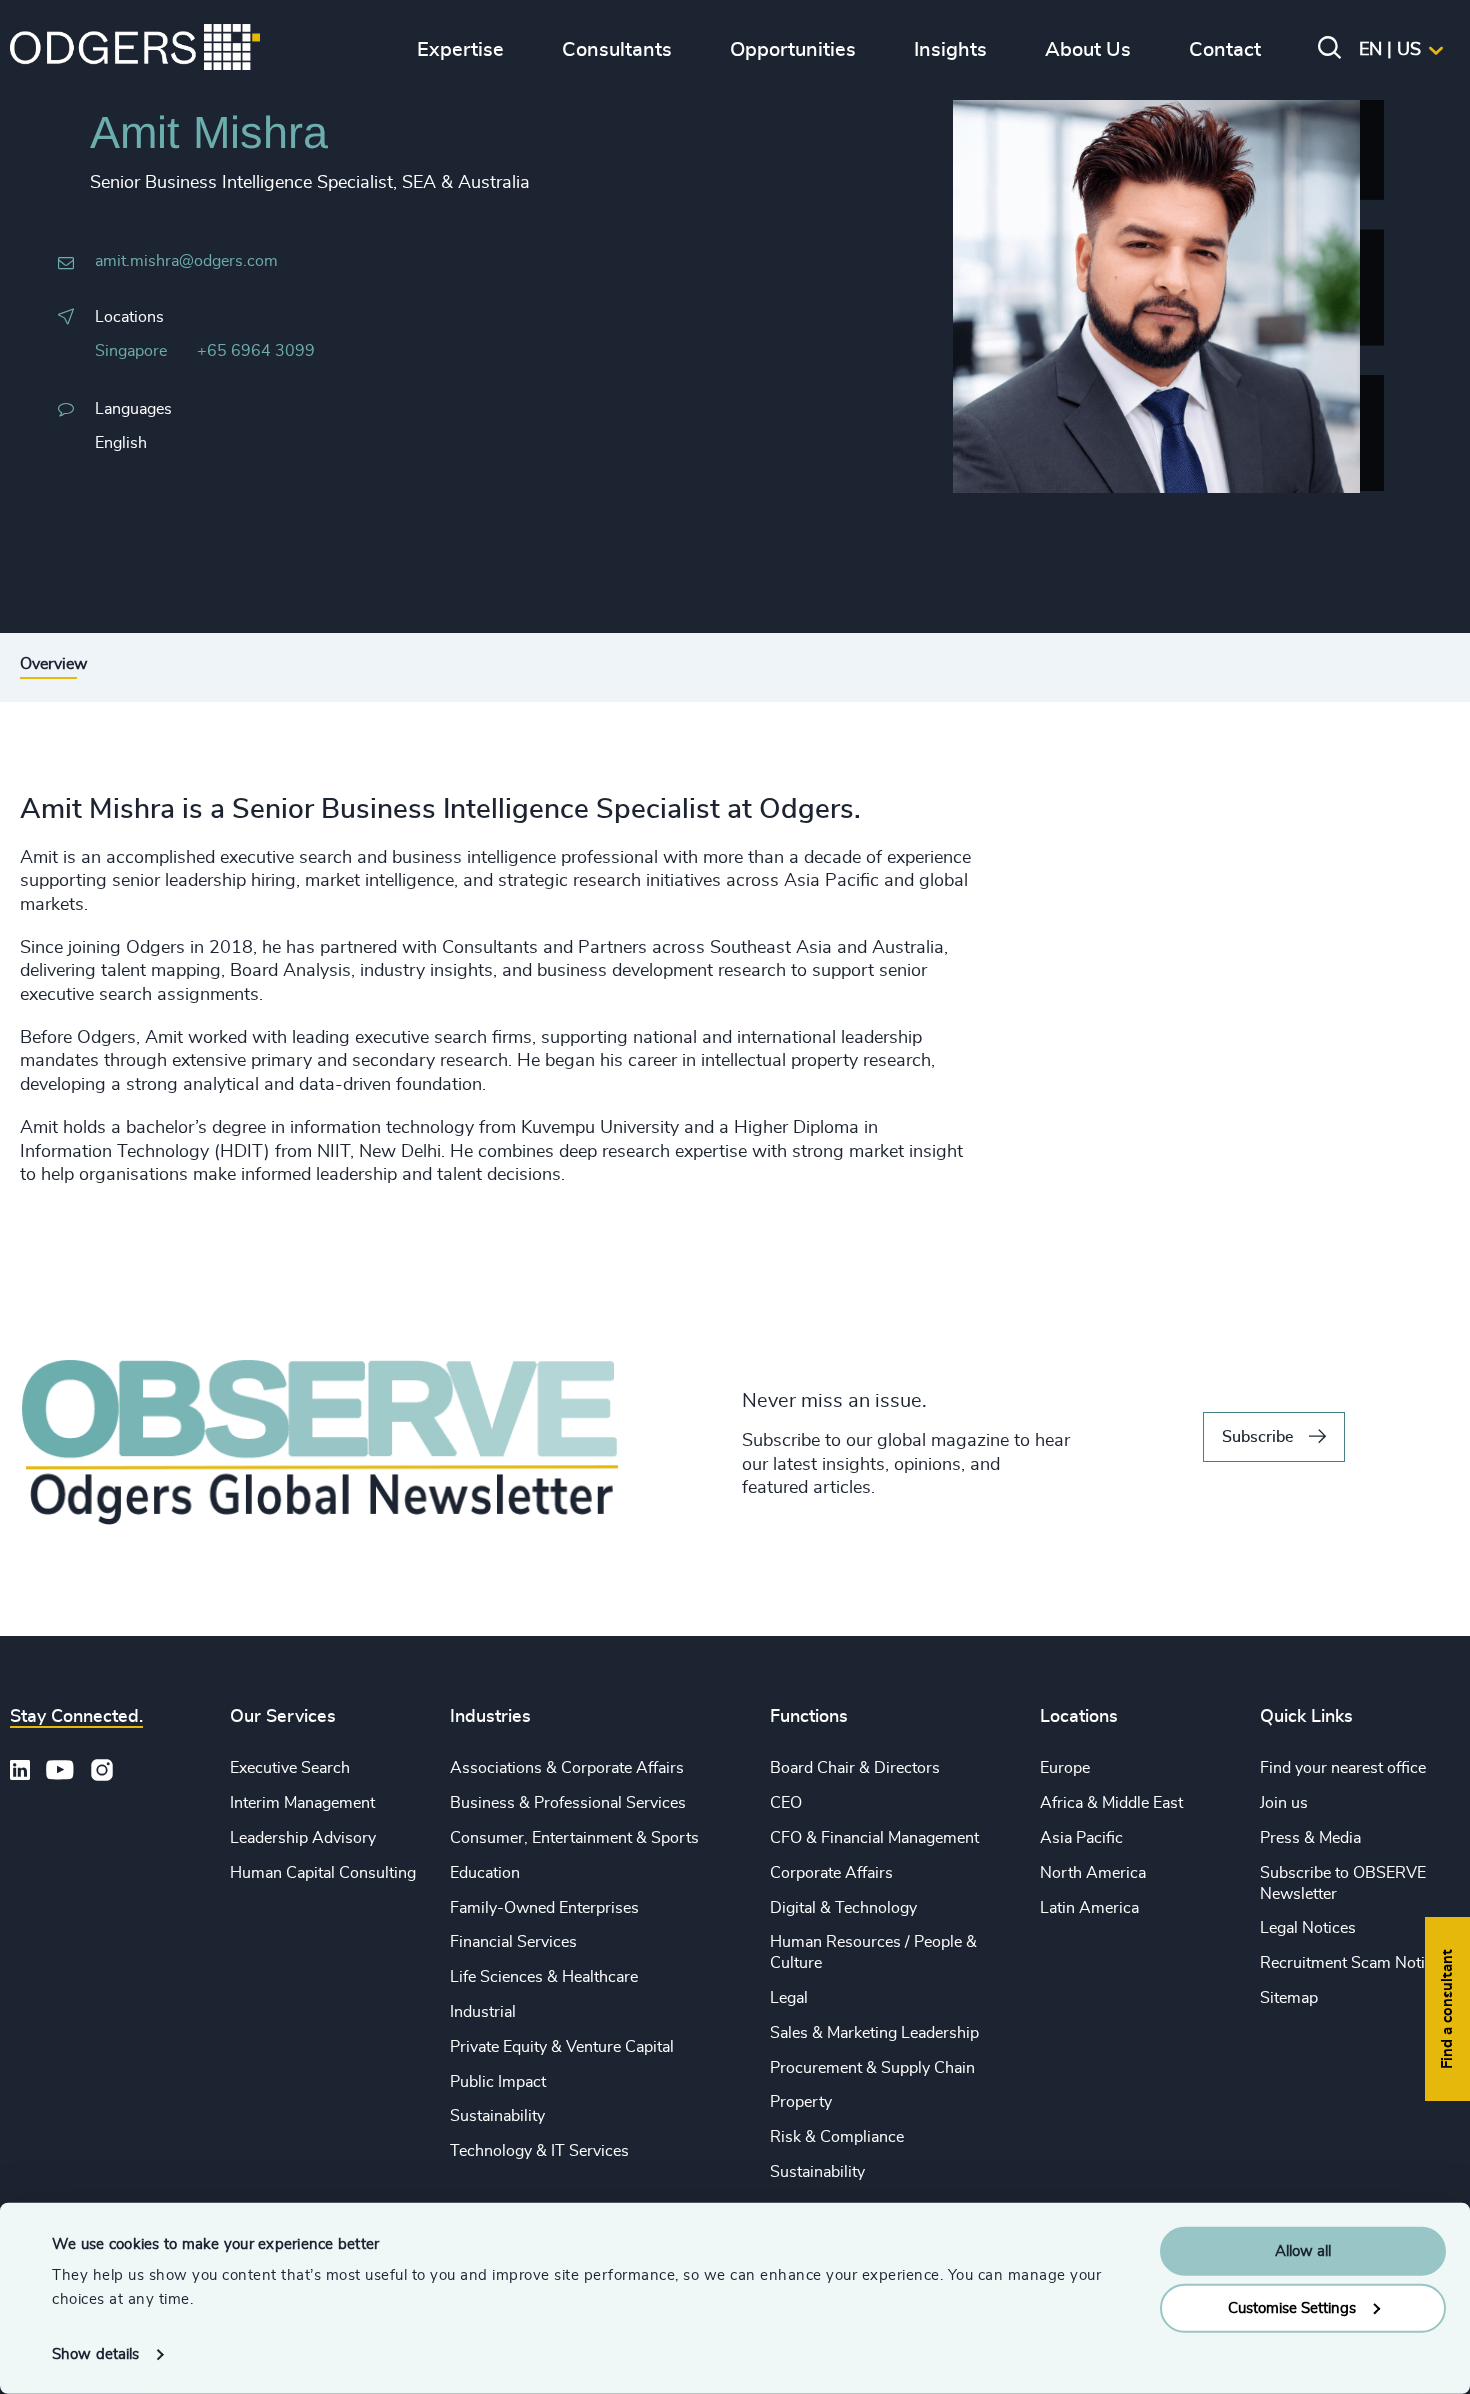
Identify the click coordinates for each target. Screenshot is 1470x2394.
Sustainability (497, 2116)
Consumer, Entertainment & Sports (574, 1838)
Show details (95, 2354)
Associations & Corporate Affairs (567, 1768)
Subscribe (1257, 1437)
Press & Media (1310, 1838)
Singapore (131, 351)
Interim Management (302, 1803)
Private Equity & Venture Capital (562, 2047)
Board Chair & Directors (855, 1768)
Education (485, 1873)
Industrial (483, 2012)
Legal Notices (1308, 1928)
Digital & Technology (843, 1908)
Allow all (1303, 2251)
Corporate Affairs (831, 1873)
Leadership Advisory (303, 1838)
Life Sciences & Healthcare (544, 1977)
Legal (789, 1998)
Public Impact (498, 2082)
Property (801, 2102)
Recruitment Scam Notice (1350, 1963)
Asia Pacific (1081, 1838)
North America (1093, 1873)
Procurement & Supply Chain (872, 2068)
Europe (1065, 1768)
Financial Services (513, 1942)
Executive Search (290, 1768)
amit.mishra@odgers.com (186, 261)
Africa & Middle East (1111, 1803)
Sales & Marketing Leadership (874, 2033)
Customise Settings (1292, 2307)
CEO (786, 1803)
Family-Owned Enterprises (544, 1908)
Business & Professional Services (568, 1803)
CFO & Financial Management (874, 1838)
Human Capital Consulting (323, 1873)
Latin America (1089, 1908)
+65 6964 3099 (256, 351)
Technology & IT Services (539, 2151)
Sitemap (1289, 1998)
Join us (1284, 1803)
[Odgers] (135, 50)
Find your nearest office (1343, 1768)
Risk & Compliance (837, 2137)
